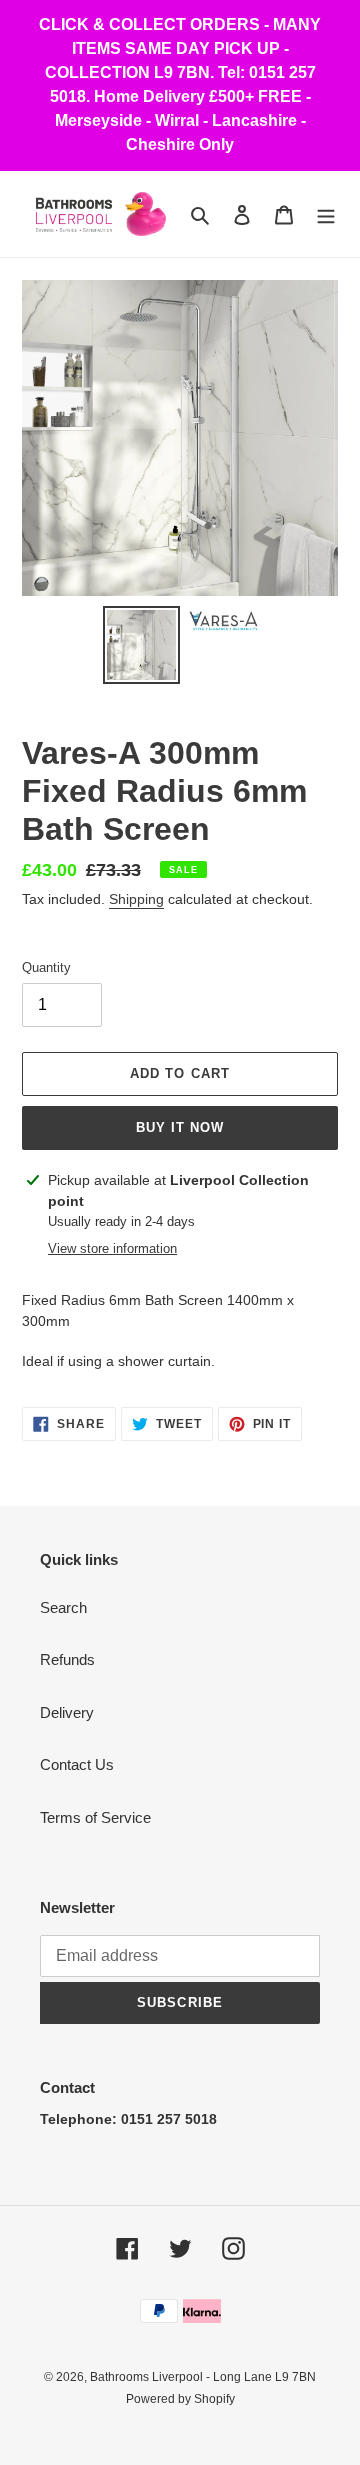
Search (63, 1607)
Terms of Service (95, 1817)
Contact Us (77, 1764)
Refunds (67, 1659)
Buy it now (180, 1127)
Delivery (67, 1712)
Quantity (46, 967)
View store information (112, 1248)
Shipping (136, 899)
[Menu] (326, 214)
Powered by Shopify (180, 2399)
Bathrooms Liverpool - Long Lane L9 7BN (203, 2377)
